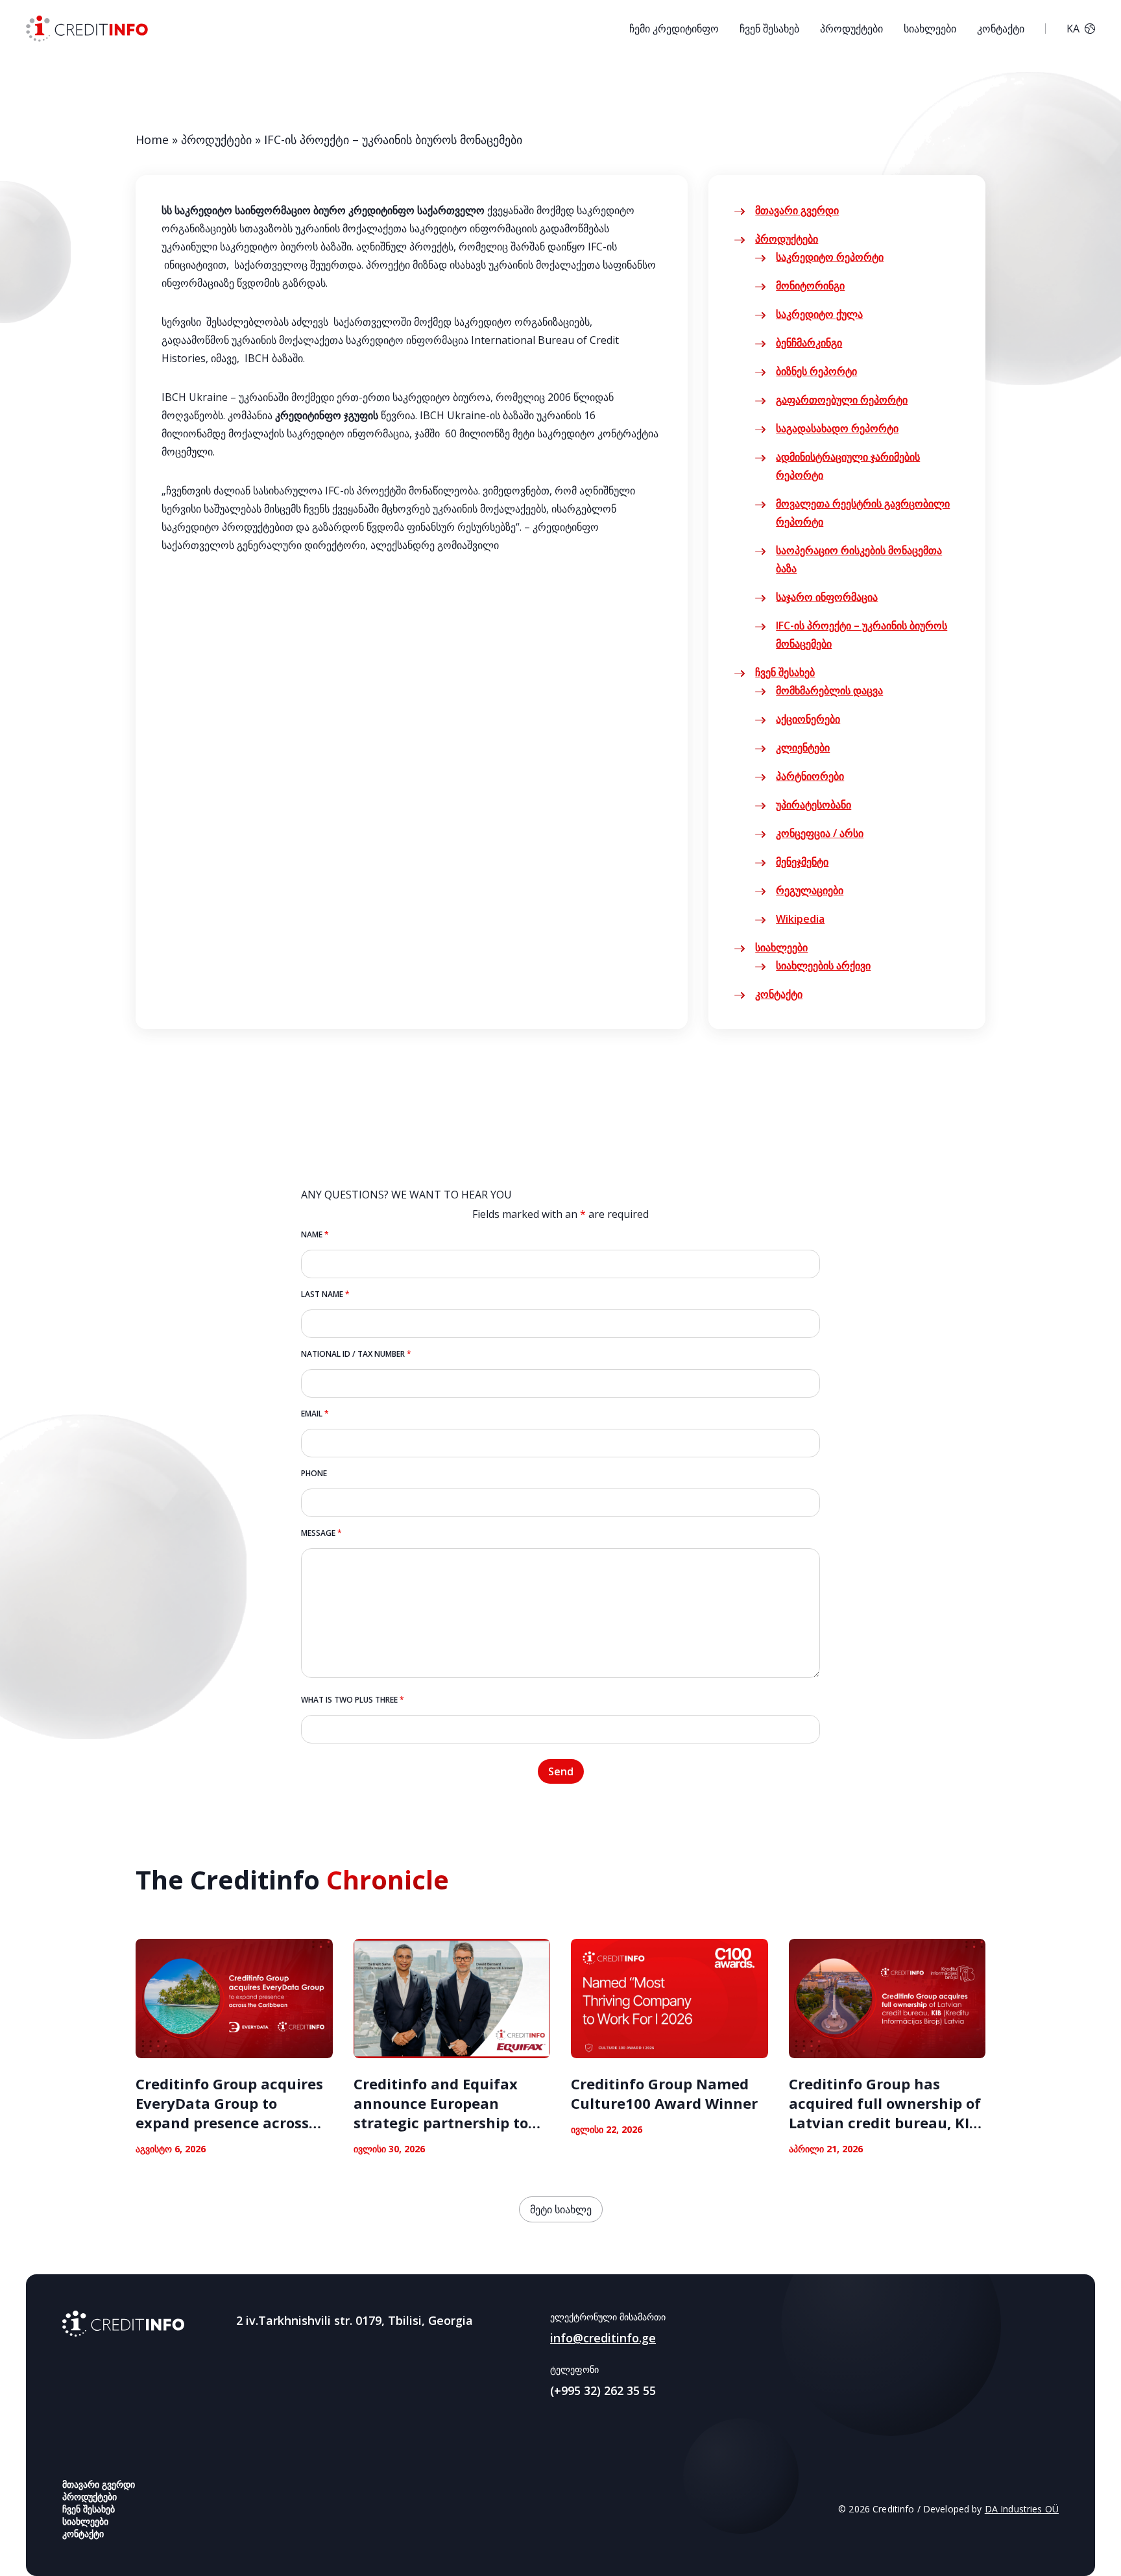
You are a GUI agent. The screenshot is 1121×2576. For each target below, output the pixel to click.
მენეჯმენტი (802, 862)
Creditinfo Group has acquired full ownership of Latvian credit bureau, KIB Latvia (885, 2113)
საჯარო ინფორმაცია (827, 597)
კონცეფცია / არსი (820, 833)
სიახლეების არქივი (823, 966)
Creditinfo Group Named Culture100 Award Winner (664, 2093)
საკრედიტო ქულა (819, 314)
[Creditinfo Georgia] (123, 2324)
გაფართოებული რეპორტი (842, 400)
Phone (314, 1473)
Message (321, 1533)
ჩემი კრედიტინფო (674, 29)
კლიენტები (803, 747)
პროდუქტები (851, 29)
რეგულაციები (810, 890)
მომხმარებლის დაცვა (829, 690)
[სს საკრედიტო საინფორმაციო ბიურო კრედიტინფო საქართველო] (87, 29)
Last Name (325, 1294)
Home (152, 140)
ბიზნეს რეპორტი (816, 371)
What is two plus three (353, 1700)
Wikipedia (800, 919)
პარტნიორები (810, 776)
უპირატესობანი (814, 805)
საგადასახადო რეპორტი (837, 428)
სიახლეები (930, 29)
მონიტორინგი (810, 286)
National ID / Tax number (356, 1354)
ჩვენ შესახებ (769, 29)
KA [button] (1073, 29)
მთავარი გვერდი (797, 210)
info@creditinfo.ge (603, 2338)
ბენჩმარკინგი (809, 343)
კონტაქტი (1001, 29)
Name (315, 1234)
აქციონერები (808, 719)
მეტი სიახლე (561, 2209)
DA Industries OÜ (1022, 2509)
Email (315, 1414)
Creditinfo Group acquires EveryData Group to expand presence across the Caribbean (229, 2113)
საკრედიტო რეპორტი (830, 257)
